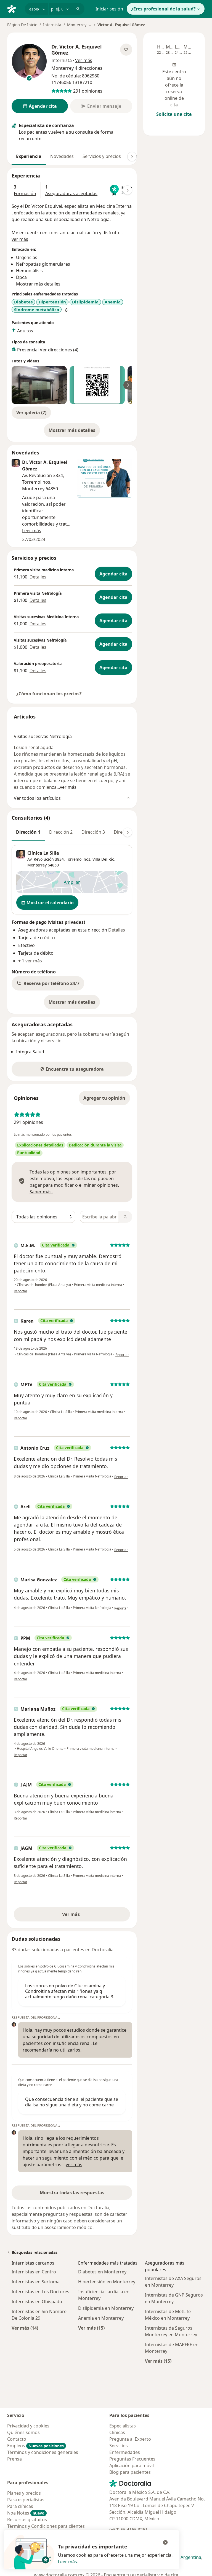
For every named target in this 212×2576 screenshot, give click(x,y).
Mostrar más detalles (74, 432)
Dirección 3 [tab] (93, 832)
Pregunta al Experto (130, 2439)
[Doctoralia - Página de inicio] (14, 8)
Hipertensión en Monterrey (107, 2282)
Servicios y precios (102, 156)
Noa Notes (26, 2513)
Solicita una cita (174, 114)
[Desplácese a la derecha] (132, 157)
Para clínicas (20, 2506)
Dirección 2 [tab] (61, 832)
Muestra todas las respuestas (72, 2193)
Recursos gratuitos (27, 2520)
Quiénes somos (23, 2432)
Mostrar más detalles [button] (38, 284)
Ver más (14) (25, 2328)
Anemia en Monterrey (101, 2318)
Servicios (119, 2446)
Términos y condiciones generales (43, 2452)
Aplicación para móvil (132, 2465)
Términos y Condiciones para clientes (46, 2526)
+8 (65, 310)
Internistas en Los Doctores (40, 2292)
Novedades (62, 156)
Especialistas (123, 2426)
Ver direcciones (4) (59, 350)
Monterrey (37, 865)
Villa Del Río (103, 859)
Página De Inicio (22, 25)
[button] (48, 983)
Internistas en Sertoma (36, 2282)
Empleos (35, 2446)
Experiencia (29, 156)
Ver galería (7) (31, 413)
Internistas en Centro (34, 2272)
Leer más (67, 2562)
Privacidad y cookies (28, 2426)
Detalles (38, 577)
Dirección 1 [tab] (28, 832)
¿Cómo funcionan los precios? (49, 694)
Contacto (17, 2439)
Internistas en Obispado (37, 2302)
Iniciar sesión (109, 9)
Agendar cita (113, 574)
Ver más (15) (91, 2328)
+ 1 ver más (30, 961)
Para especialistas (26, 2500)
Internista (52, 25)
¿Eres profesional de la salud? (163, 9)
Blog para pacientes (130, 2472)
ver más (20, 239)
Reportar (21, 1291)
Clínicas (117, 2432)
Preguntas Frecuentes (132, 2459)
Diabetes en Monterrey (102, 2272)
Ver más (90, 1916)
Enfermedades (125, 2452)
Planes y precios (24, 2493)
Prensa (14, 2459)
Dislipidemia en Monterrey (106, 2308)
